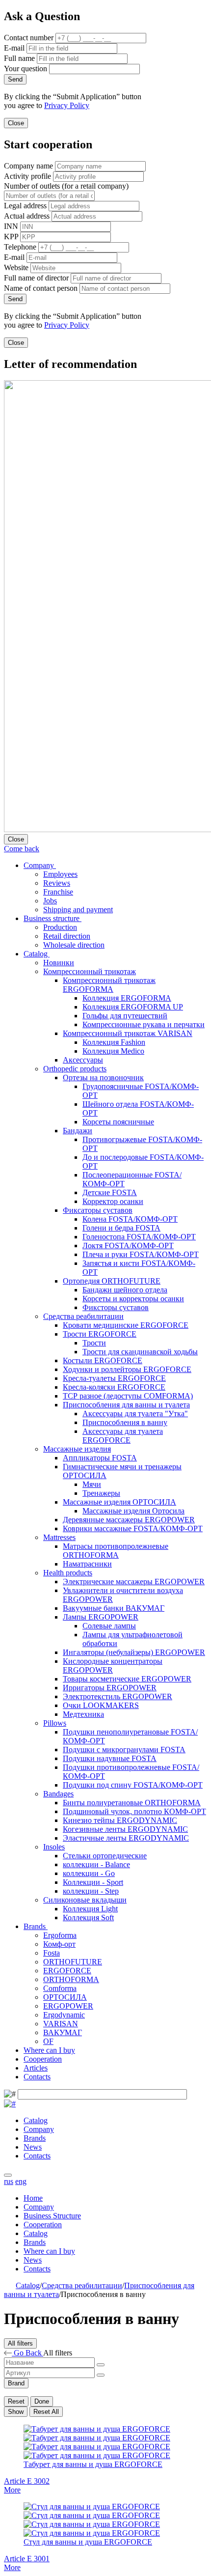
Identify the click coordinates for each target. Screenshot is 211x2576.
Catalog (37, 954)
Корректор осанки (113, 1201)
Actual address (27, 216)
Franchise (58, 892)
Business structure (53, 918)
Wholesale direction (74, 945)
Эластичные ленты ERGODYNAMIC (126, 1838)
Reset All (46, 2412)
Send (15, 79)
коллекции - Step (91, 1891)
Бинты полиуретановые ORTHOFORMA (132, 1803)
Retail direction (67, 936)
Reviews (57, 883)
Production (60, 927)
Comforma (60, 1988)
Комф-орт (59, 1944)
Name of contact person (41, 288)
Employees (60, 874)
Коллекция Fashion (114, 1042)
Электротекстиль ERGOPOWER (118, 1696)
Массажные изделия (77, 1449)
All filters (20, 2343)
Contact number (29, 38)
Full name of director (36, 278)
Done (42, 2401)
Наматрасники (87, 1564)
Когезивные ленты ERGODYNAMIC (125, 1829)
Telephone (20, 247)
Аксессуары (83, 1060)
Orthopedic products (75, 1069)
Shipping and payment (78, 910)
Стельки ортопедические (105, 1856)
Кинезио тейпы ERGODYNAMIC (120, 1820)
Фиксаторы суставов (98, 1210)
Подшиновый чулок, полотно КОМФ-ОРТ (134, 1811)
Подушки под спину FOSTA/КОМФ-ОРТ (133, 1785)
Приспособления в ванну (125, 1422)
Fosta (52, 1953)
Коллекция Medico (113, 1051)
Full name (19, 58)
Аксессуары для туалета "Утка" (135, 1414)
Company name (28, 166)
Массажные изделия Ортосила (133, 1511)
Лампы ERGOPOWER (101, 1617)
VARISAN (61, 2024)
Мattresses (59, 1537)
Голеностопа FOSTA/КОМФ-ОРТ (139, 1237)
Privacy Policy (67, 105)
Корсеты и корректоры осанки (133, 1299)
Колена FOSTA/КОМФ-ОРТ (130, 1219)
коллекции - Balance (96, 1864)
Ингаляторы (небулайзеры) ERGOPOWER (134, 1652)
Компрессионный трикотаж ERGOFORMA (109, 985)
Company (40, 865)
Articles (36, 2068)
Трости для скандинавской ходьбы (140, 1352)
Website (16, 267)
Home (33, 2198)
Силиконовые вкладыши (85, 1900)
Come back (22, 849)
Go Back (27, 2353)
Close (16, 123)
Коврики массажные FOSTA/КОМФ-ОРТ (133, 1528)
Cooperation (43, 2059)
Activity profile (27, 176)
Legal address (25, 206)
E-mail (14, 48)
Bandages (58, 1794)
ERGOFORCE (67, 1971)
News (33, 2147)
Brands (36, 1926)
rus (9, 2181)
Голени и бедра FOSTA (121, 1228)
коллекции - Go (89, 1873)
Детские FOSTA (110, 1192)
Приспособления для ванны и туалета (126, 1405)
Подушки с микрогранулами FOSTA (124, 1750)
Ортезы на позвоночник (103, 1078)
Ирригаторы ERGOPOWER (110, 1688)
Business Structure (52, 2216)
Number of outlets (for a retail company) (66, 186)
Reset (16, 2401)
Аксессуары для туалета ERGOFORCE (123, 1436)
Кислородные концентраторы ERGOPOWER (113, 1666)
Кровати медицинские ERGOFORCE (126, 1325)
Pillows (55, 1723)
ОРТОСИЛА (65, 1997)
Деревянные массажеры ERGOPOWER (129, 1520)
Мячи (92, 1484)
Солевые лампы (109, 1626)
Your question (26, 69)
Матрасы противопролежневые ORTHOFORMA (116, 1551)
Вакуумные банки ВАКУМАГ (114, 1608)
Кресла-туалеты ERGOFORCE (114, 1378)
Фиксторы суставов (116, 1307)
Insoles (54, 1847)
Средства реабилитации (83, 1316)
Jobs (50, 901)
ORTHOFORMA (71, 1979)
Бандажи (78, 1131)
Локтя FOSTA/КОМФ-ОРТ (128, 1246)
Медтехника (83, 1714)
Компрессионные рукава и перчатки (144, 1024)
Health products (68, 1573)
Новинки (59, 963)
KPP (11, 237)
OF (48, 2041)
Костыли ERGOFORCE (103, 1360)
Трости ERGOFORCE (100, 1334)
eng (21, 2181)
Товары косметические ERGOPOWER (127, 1679)
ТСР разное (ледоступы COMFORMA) (128, 1396)
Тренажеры (101, 1493)
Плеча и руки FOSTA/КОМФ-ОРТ (141, 1254)
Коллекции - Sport (93, 1882)
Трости (94, 1343)
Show (16, 2412)
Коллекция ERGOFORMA (127, 998)
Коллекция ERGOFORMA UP (133, 1007)
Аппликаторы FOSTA (100, 1458)
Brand (16, 2383)
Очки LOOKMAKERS (101, 1705)
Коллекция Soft (88, 1918)
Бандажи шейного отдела (125, 1290)
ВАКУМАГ (63, 2032)
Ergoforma (60, 1935)
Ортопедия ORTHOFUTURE (112, 1281)
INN (11, 226)
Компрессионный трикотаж (90, 971)
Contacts (37, 2077)
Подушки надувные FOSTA (110, 1758)
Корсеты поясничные (118, 1122)
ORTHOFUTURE (73, 1962)
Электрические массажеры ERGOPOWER (134, 1582)
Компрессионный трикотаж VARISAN (128, 1033)
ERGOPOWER (68, 2006)
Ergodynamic (64, 2015)
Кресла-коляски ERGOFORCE (114, 1387)
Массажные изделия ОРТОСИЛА (119, 1502)
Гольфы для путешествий (125, 1016)
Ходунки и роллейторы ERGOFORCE (127, 1369)
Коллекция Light (90, 1909)
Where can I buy (49, 2050)
